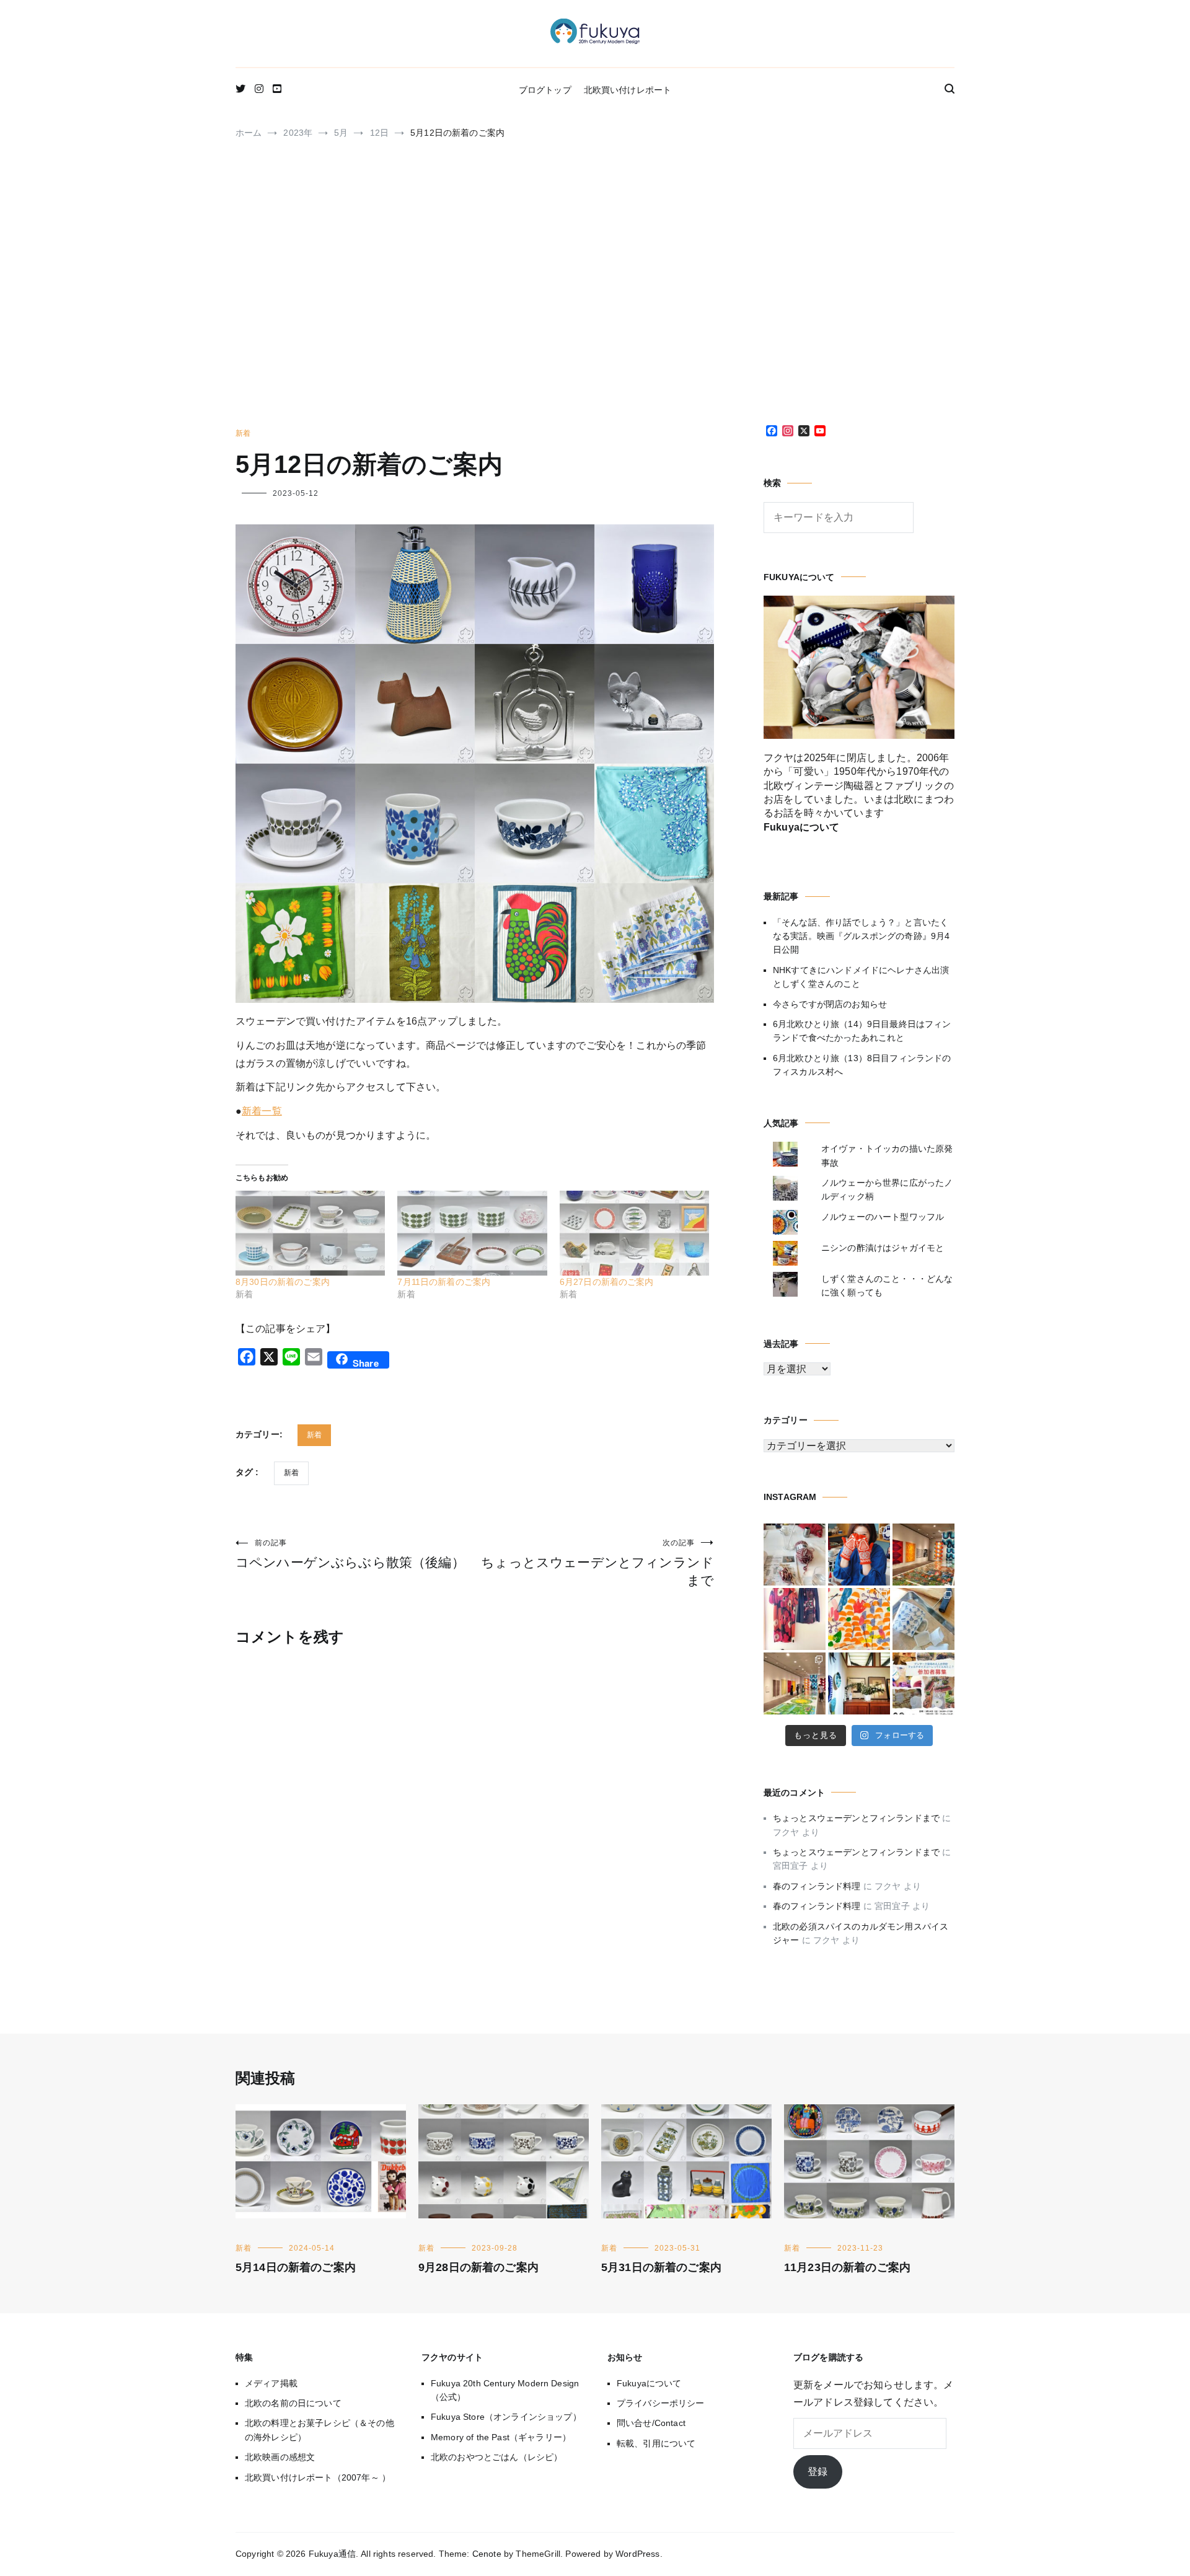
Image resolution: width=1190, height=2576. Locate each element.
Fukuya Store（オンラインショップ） (506, 2417)
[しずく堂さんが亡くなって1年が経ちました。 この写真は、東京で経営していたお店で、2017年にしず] (859, 1555)
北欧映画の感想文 (280, 2457)
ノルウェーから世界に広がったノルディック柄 (887, 1189)
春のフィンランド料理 (817, 1886)
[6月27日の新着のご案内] (634, 1233)
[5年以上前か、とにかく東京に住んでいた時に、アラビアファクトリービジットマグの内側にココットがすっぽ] (923, 1619)
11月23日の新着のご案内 (847, 2267)
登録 (818, 2472)
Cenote (487, 2554)
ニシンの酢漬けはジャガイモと (883, 1248)
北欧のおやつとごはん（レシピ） (496, 2457)
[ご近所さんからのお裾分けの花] (859, 1683)
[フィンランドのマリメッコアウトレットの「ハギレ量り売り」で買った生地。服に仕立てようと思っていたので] (795, 1619)
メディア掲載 (271, 2383)
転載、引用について (656, 2443)
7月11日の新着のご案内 (444, 1282)
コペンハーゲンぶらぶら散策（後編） (350, 1554)
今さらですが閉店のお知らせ (830, 1004)
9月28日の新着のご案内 (478, 2267)
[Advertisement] (595, 288)
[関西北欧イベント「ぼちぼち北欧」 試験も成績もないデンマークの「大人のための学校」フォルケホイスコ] (923, 1683)
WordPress (637, 2554)
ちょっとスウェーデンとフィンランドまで (597, 1563)
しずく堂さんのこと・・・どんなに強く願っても (887, 1286)
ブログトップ (545, 90)
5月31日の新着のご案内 (661, 2267)
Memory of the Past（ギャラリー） (501, 2437)
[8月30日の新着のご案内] (310, 1233)
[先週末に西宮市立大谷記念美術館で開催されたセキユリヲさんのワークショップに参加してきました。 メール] (859, 1619)
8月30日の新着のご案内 (283, 1282)
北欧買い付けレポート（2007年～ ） (318, 2477)
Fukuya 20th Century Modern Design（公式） (505, 2390)
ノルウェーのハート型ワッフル (883, 1217)
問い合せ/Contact (651, 2423)
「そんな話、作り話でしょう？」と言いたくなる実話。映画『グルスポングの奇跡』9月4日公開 (861, 936)
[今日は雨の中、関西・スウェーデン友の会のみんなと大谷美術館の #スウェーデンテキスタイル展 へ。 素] (795, 1683)
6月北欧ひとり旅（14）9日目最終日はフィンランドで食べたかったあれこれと (862, 1031)
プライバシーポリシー (661, 2403)
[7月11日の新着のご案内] (472, 1233)
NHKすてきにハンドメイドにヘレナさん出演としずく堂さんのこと (861, 977)
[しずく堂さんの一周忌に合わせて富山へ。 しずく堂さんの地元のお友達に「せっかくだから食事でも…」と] (795, 1555)
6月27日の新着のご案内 (607, 1282)
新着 (243, 433)
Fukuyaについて (649, 2383)
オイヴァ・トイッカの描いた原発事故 (887, 1155)
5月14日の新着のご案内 (296, 2267)
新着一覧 (262, 1111)
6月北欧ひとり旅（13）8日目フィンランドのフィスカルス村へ (862, 1065)
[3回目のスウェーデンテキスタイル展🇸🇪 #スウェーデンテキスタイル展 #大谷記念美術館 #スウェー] (923, 1555)
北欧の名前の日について (293, 2403)
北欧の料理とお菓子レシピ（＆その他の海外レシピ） (320, 2430)
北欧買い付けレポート (628, 90)
